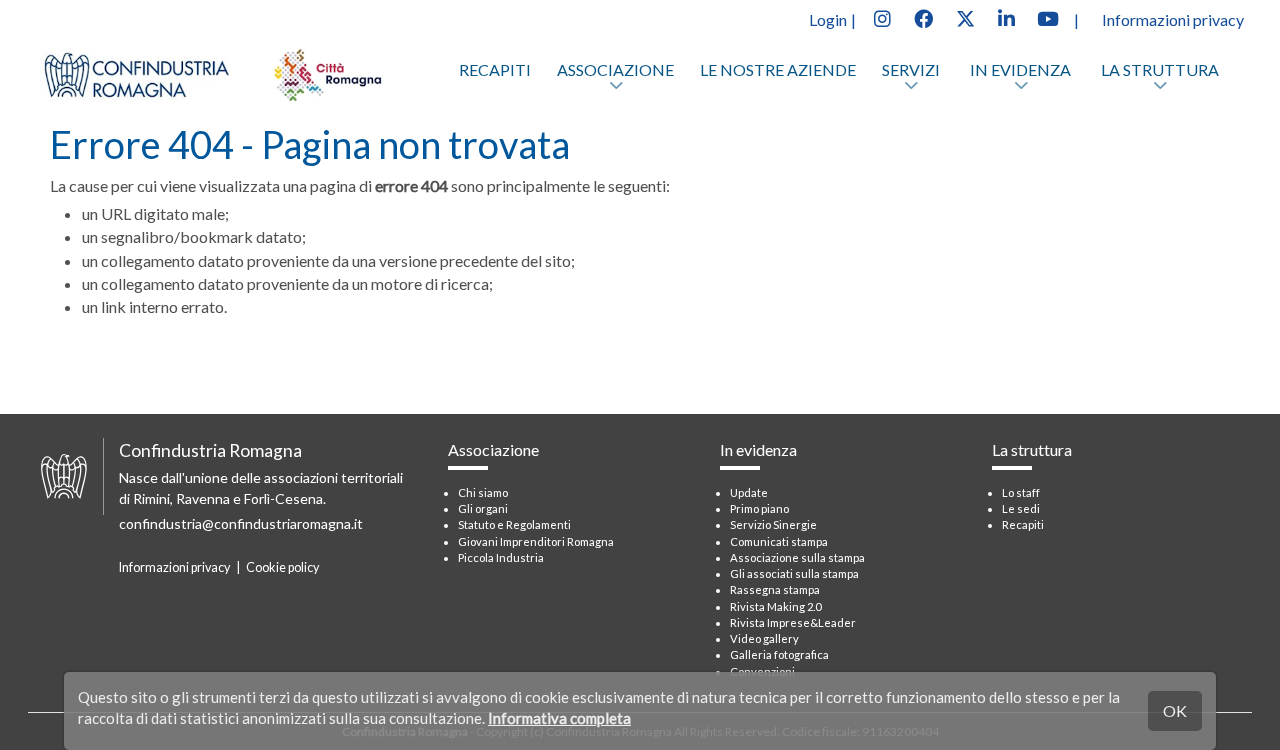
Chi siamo (483, 492)
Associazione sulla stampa (797, 557)
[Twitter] (965, 16)
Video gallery (764, 638)
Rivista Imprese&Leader (793, 622)
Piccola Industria (501, 557)
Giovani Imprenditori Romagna (536, 541)
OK (1175, 710)
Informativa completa (559, 718)
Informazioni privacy (1173, 19)
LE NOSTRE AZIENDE (778, 69)
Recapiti (1023, 524)
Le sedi (1021, 508)
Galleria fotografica (779, 654)
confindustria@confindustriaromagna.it (241, 523)
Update (749, 492)
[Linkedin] (1006, 16)
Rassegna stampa (775, 589)
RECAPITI (495, 69)
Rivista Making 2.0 (775, 606)
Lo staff (1021, 492)
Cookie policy (282, 567)
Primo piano (759, 508)
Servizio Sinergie (773, 524)
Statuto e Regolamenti (514, 524)
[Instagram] (882, 16)
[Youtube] (1048, 16)
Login (828, 19)
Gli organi (483, 508)
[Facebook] (923, 16)
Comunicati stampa (779, 541)
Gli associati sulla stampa (794, 573)
